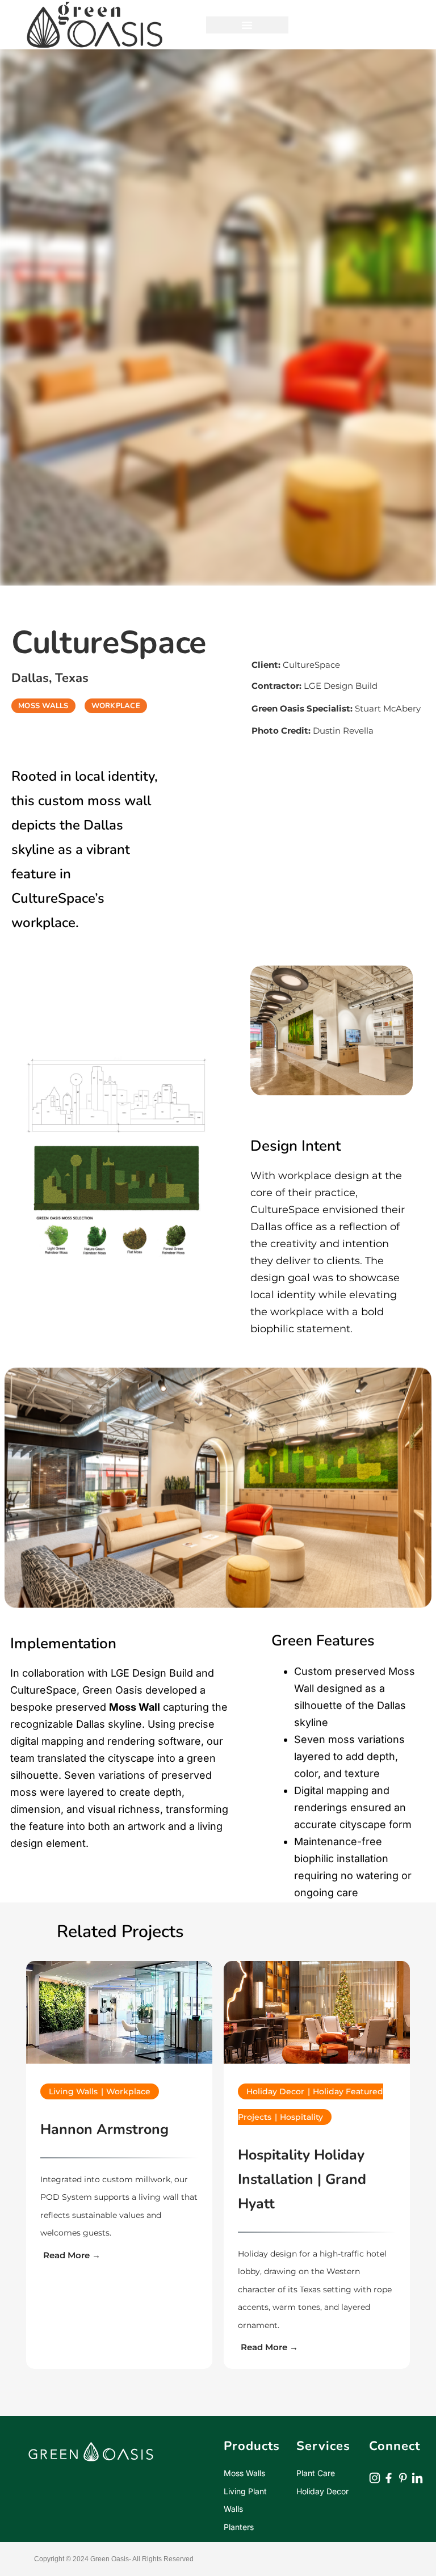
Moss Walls (244, 2381)
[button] (248, 25)
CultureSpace (296, 665)
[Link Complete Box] (119, 2119)
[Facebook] (389, 2385)
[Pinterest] (403, 2385)
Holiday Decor (322, 2399)
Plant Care (316, 2381)
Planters (239, 2434)
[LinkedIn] (417, 2385)
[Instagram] (375, 2385)
